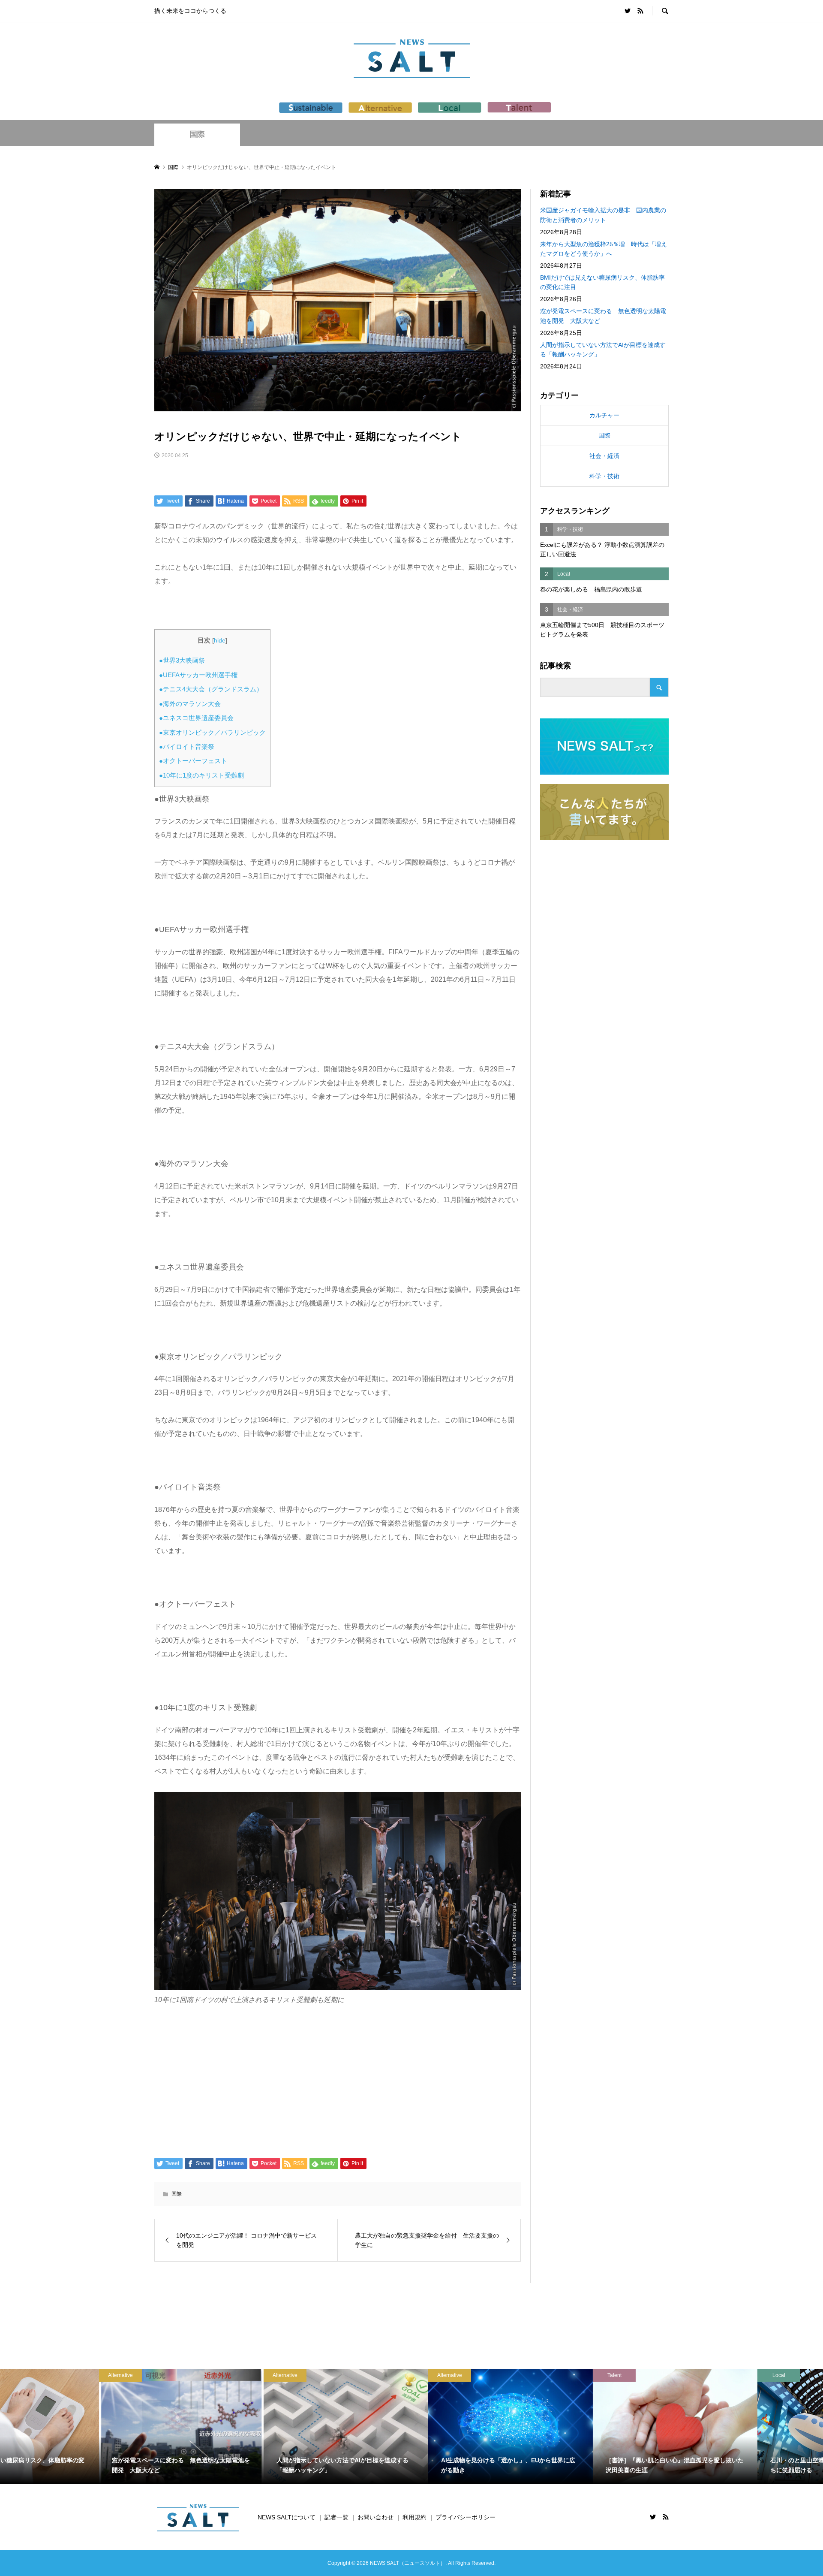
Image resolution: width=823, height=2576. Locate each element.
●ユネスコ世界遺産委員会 (196, 718)
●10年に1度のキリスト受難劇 (201, 775)
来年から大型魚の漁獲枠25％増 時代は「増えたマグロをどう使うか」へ (604, 249)
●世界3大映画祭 (182, 660)
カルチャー (604, 415)
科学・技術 (604, 476)
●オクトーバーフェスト (193, 761)
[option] (82, 2427)
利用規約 (415, 2517)
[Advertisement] (338, 2081)
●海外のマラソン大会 (190, 704)
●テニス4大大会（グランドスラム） (211, 689)
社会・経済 (604, 456)
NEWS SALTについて (287, 2517)
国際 (197, 134)
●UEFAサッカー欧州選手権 (198, 675)
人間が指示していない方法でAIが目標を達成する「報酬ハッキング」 (603, 350)
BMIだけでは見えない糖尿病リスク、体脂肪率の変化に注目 (602, 282)
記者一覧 (336, 2517)
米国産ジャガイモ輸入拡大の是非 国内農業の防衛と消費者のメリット (603, 215)
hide (220, 641)
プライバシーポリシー (466, 2517)
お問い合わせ (375, 2517)
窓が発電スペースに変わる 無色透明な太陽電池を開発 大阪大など (603, 316)
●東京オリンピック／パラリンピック (212, 732)
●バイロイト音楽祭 (187, 747)
